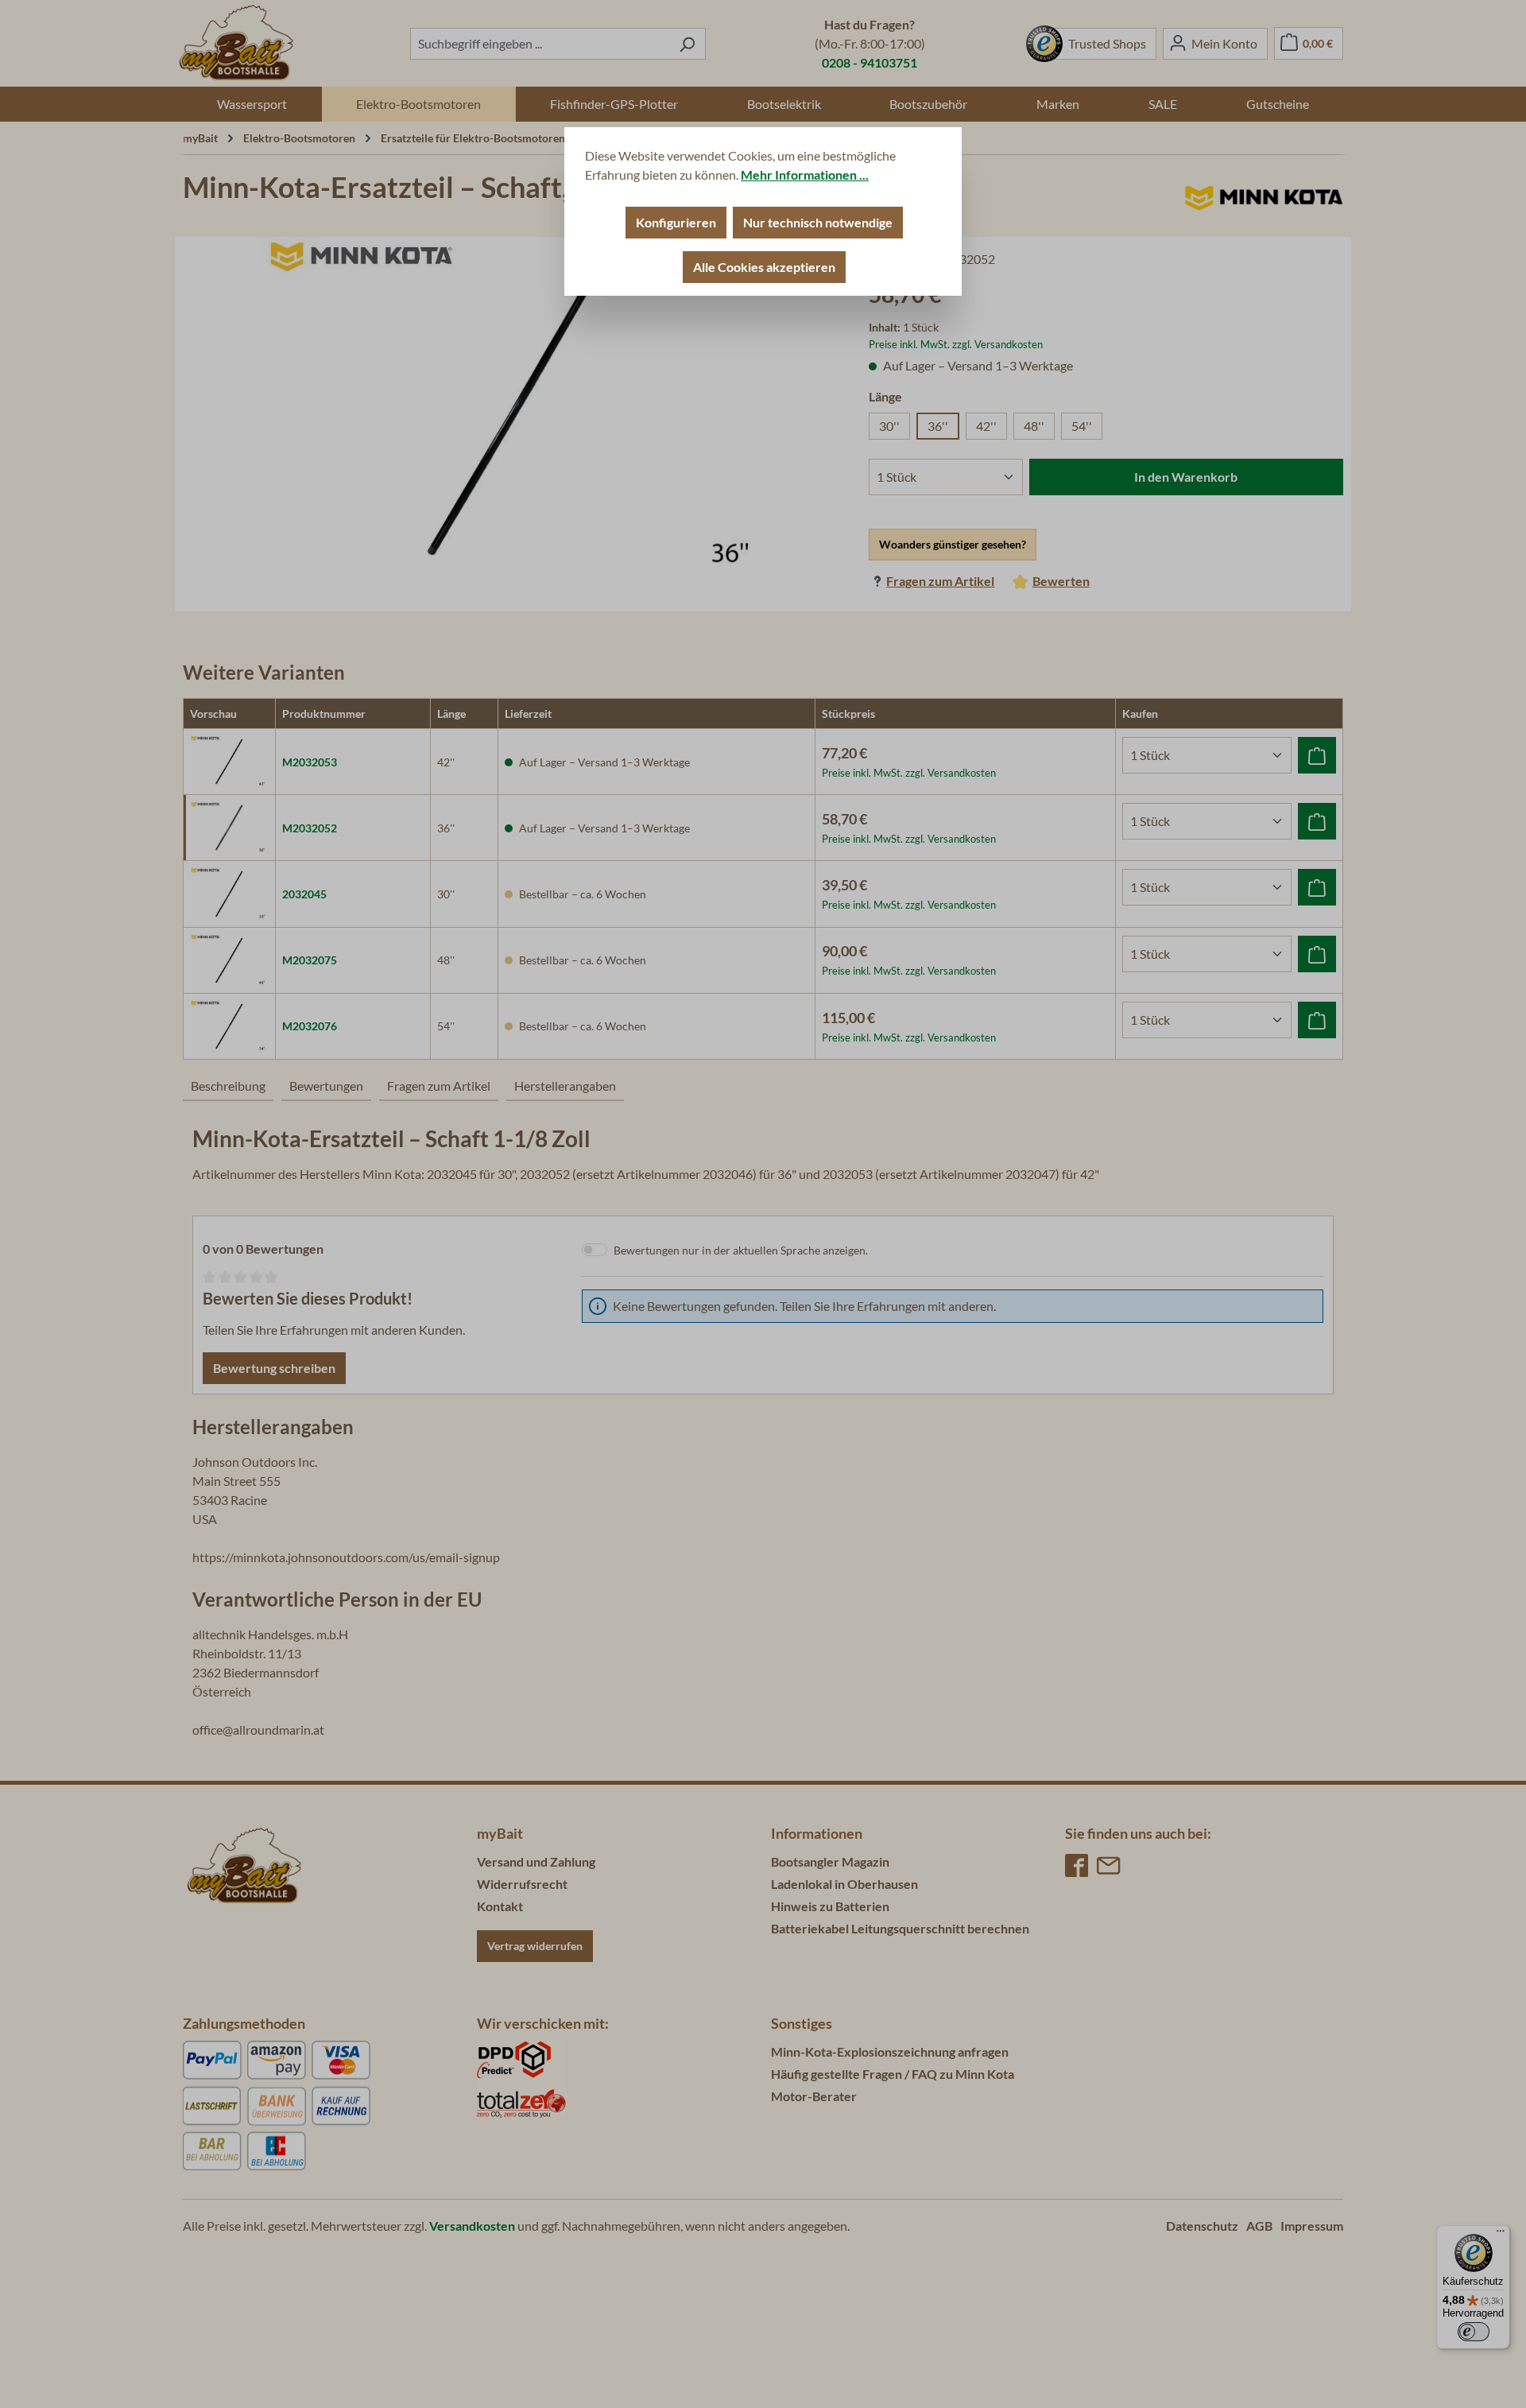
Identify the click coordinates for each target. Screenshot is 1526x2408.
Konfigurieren (676, 222)
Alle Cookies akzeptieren (764, 267)
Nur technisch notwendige (818, 222)
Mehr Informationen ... (805, 174)
